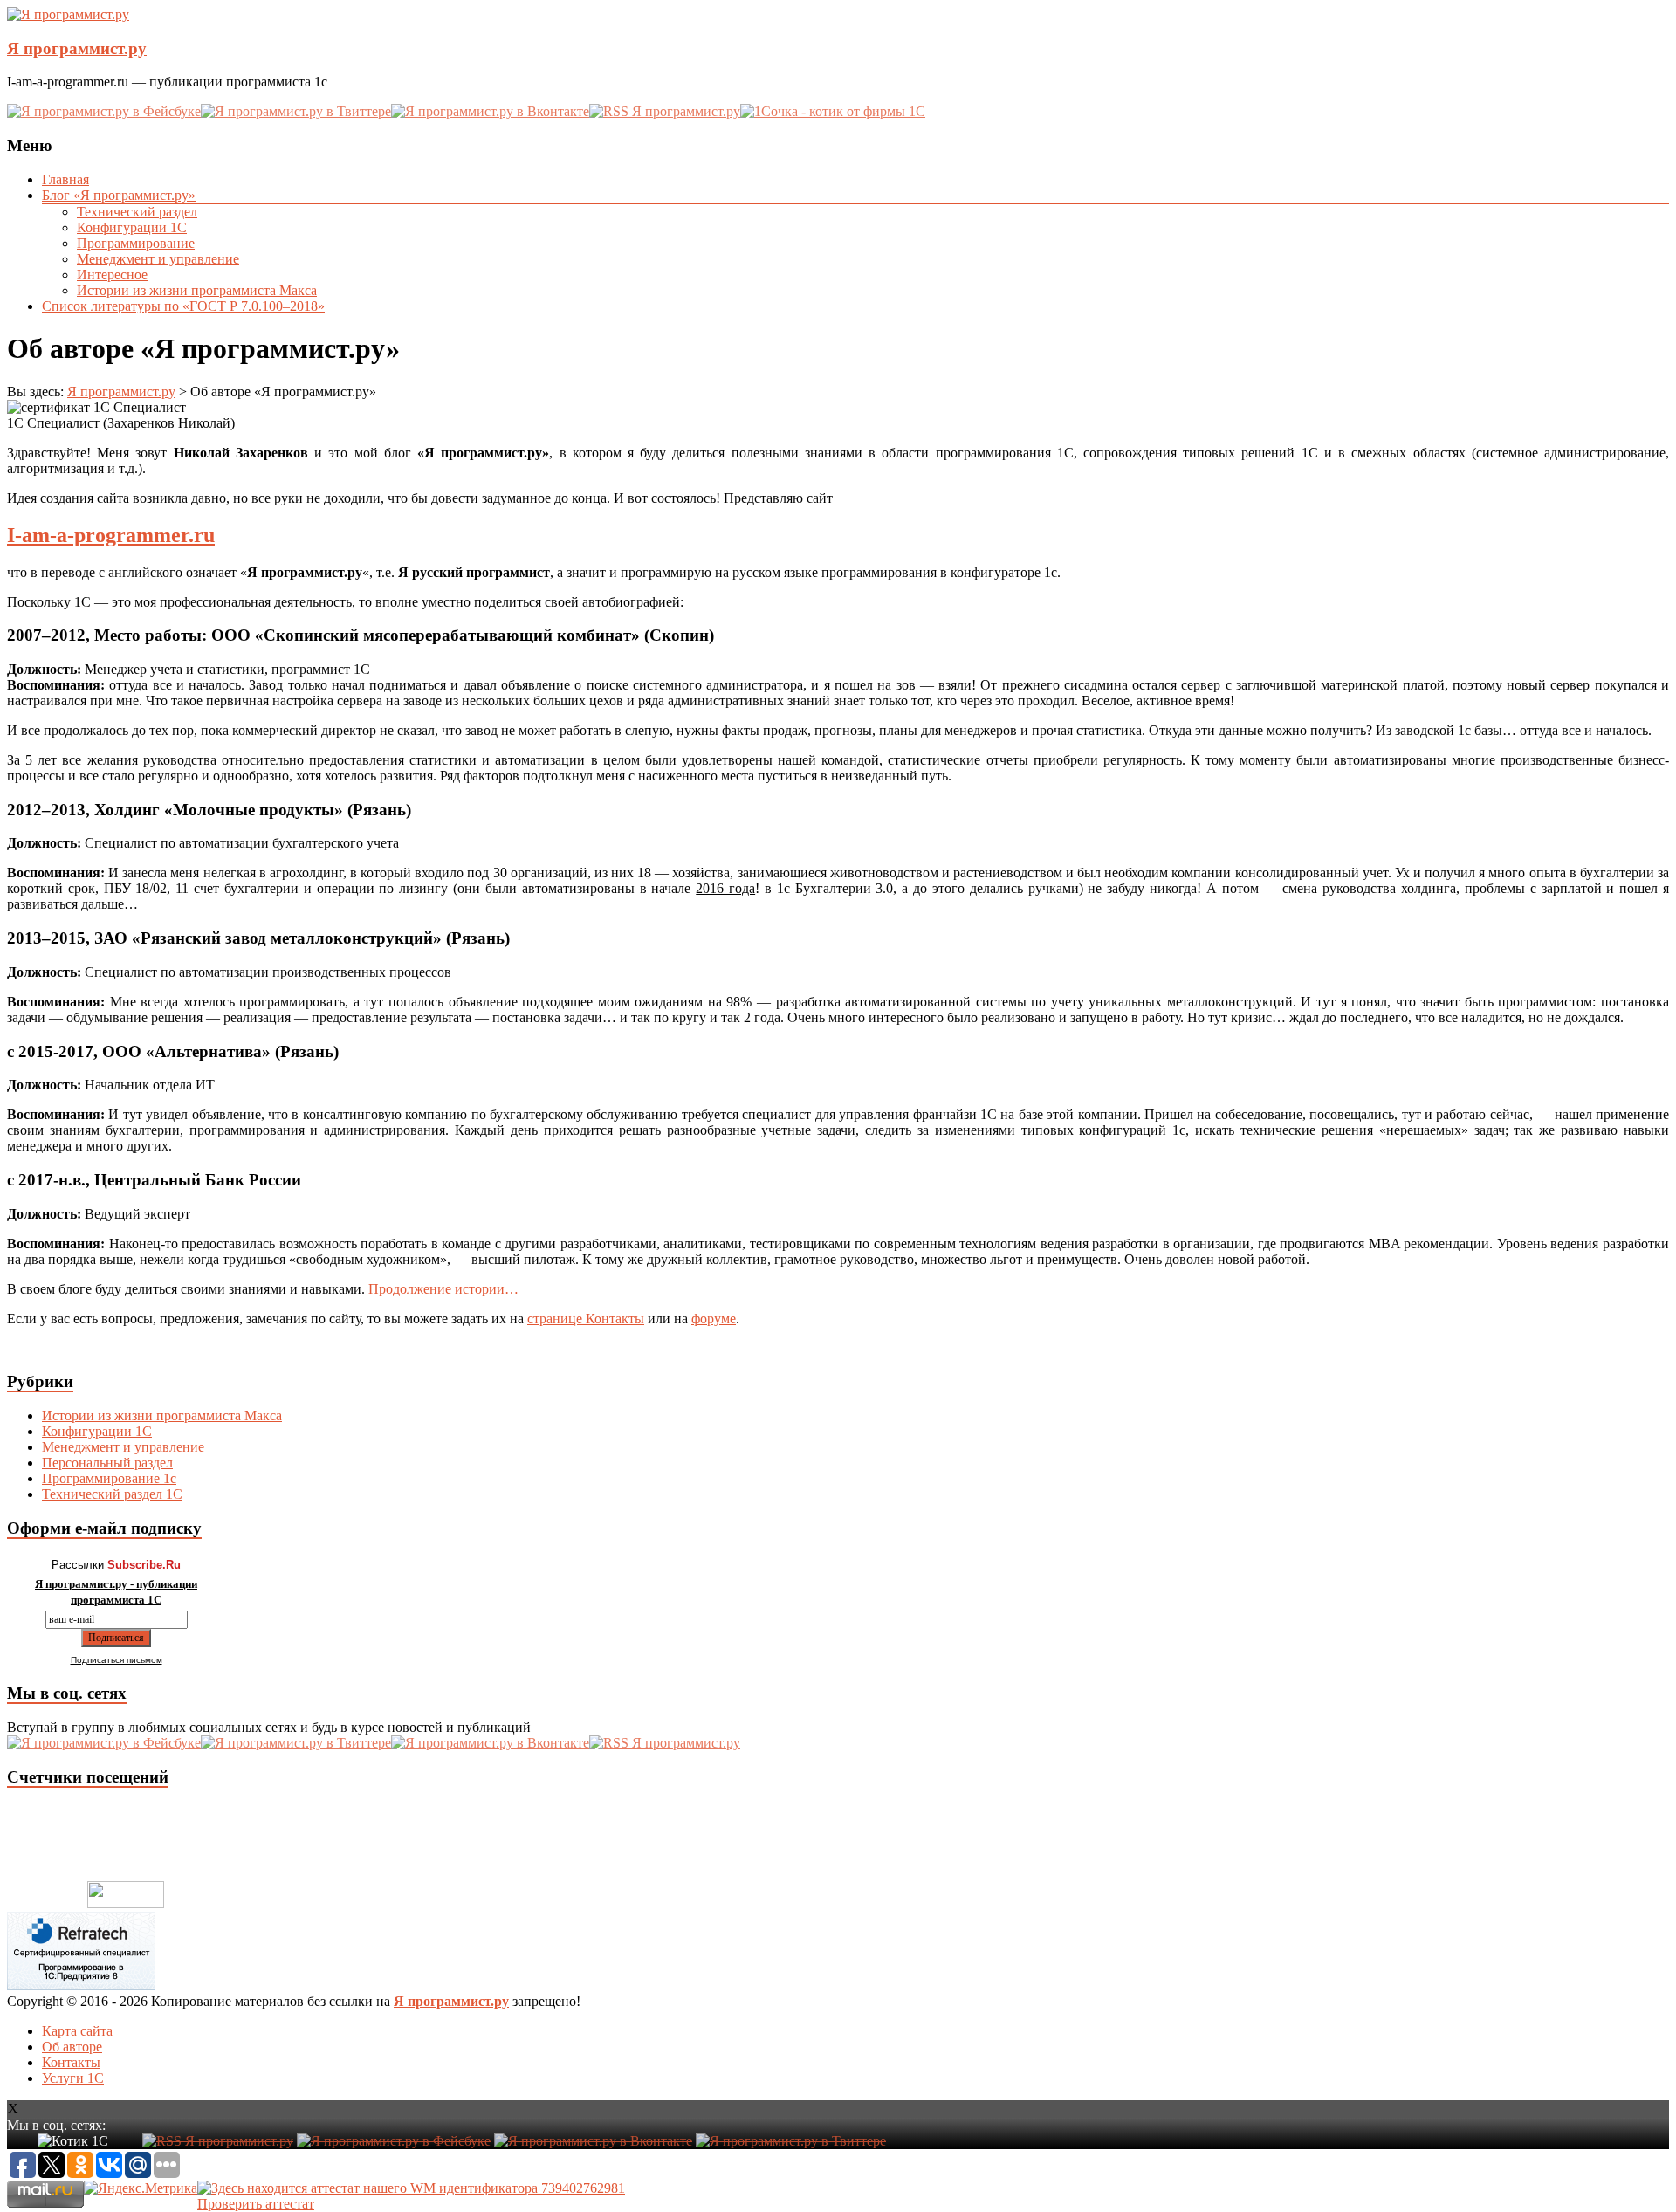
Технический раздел (137, 212)
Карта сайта (77, 2031)
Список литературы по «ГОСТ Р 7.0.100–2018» (183, 306)
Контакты (71, 2062)
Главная (65, 179)
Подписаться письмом (117, 1660)
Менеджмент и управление (158, 259)
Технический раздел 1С (112, 1494)
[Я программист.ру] (68, 14)
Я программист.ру (77, 48)
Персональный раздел (107, 1463)
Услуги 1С (73, 2078)
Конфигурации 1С (132, 227)
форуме (714, 1319)
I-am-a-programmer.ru (111, 535)
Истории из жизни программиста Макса (197, 290)
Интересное (112, 275)
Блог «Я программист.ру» (119, 195)
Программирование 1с (109, 1478)
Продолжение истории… (443, 1289)
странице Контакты (586, 1319)
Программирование (136, 243)
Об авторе (72, 2047)
